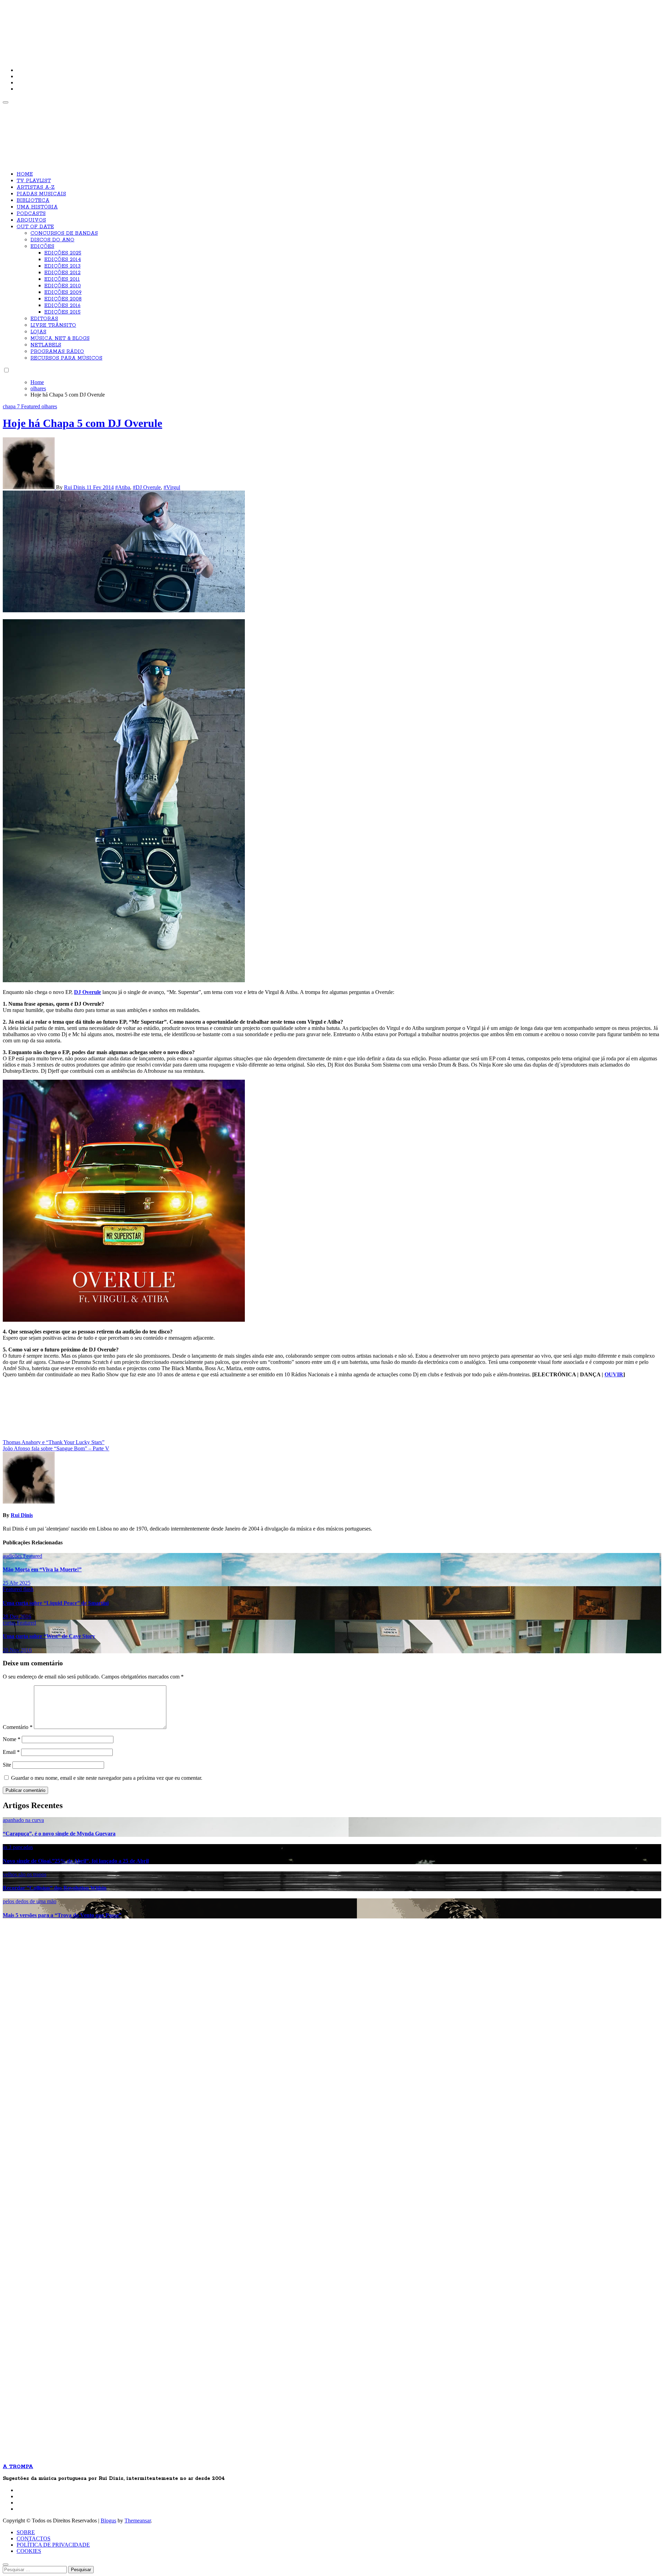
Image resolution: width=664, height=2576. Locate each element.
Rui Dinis (75, 487)
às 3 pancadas (18, 1847)
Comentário (18, 1727)
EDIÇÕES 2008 (63, 299)
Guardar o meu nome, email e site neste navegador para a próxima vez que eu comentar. (107, 1778)
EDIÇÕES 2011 (62, 279)
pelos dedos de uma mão (30, 1901)
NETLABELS (46, 345)
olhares (49, 406)
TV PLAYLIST (34, 181)
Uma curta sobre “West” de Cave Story (49, 1636)
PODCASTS (31, 214)
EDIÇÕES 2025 (63, 253)
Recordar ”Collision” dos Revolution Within (55, 1888)
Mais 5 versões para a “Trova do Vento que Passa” (62, 1915)
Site (7, 1765)
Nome (12, 1739)
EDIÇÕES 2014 (63, 260)
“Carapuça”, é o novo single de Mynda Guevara (59, 1834)
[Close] (6, 2565)
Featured (31, 406)
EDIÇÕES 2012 (62, 273)
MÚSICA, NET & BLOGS (60, 338)
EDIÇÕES (42, 247)
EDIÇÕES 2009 (63, 292)
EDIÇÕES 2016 (62, 306)
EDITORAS (44, 319)
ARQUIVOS (31, 220)
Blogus (108, 2521)
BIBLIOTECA (33, 201)
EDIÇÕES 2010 (63, 286)
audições (13, 1556)
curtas (10, 1623)
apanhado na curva (23, 1820)
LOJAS (38, 332)
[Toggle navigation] (6, 102)
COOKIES (29, 2551)
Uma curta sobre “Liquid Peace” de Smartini (56, 1603)
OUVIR (614, 1374)
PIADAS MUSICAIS (41, 194)
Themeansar (138, 2521)
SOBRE (26, 2532)
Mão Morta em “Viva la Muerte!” (42, 1569)
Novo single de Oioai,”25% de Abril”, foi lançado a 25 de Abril (76, 1861)
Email (11, 1752)
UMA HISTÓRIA (37, 207)
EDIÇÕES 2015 (62, 312)
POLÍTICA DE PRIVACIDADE (53, 2545)
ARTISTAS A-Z (36, 187)
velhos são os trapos (25, 1874)
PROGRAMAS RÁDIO (57, 352)
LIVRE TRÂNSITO (53, 325)
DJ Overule (87, 992)
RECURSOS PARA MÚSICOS (66, 358)
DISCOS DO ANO (52, 240)
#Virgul (172, 487)
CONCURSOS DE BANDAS (64, 233)
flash (28, 1589)
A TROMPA (101, 28)
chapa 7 (12, 406)
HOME (25, 174)
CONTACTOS (34, 2538)
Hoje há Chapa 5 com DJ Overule (82, 423)
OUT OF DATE (35, 227)
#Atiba (123, 487)
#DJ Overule (147, 487)
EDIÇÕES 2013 (62, 266)
